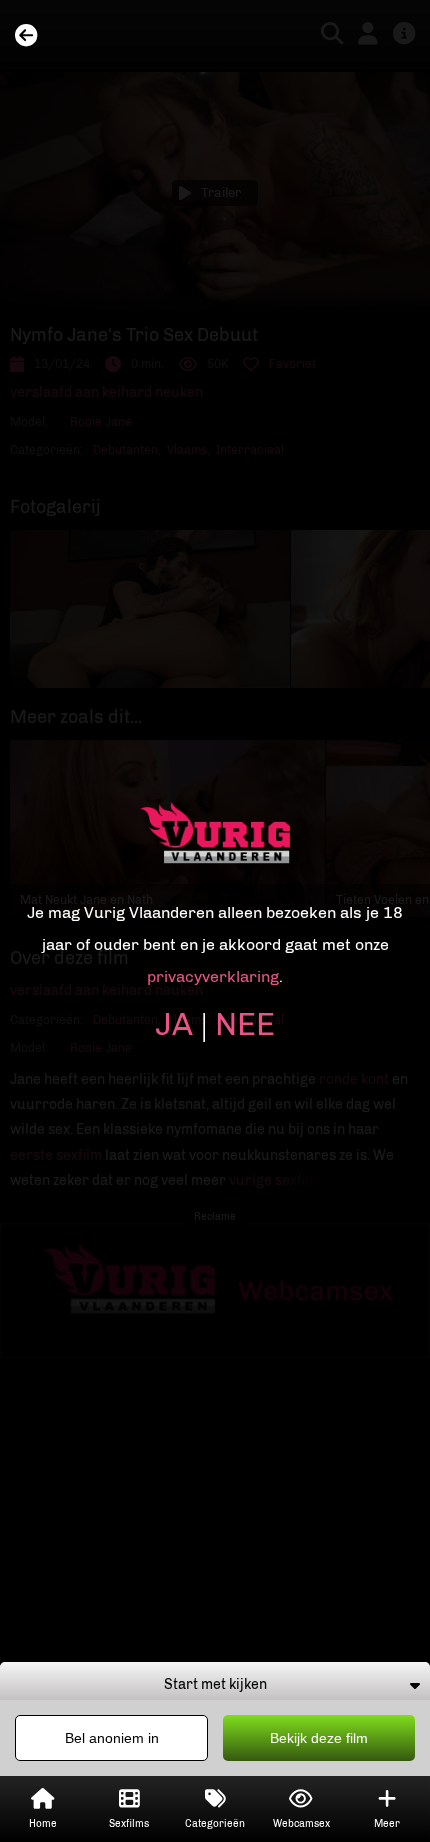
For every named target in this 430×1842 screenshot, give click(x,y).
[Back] (26, 36)
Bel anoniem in (112, 1738)
